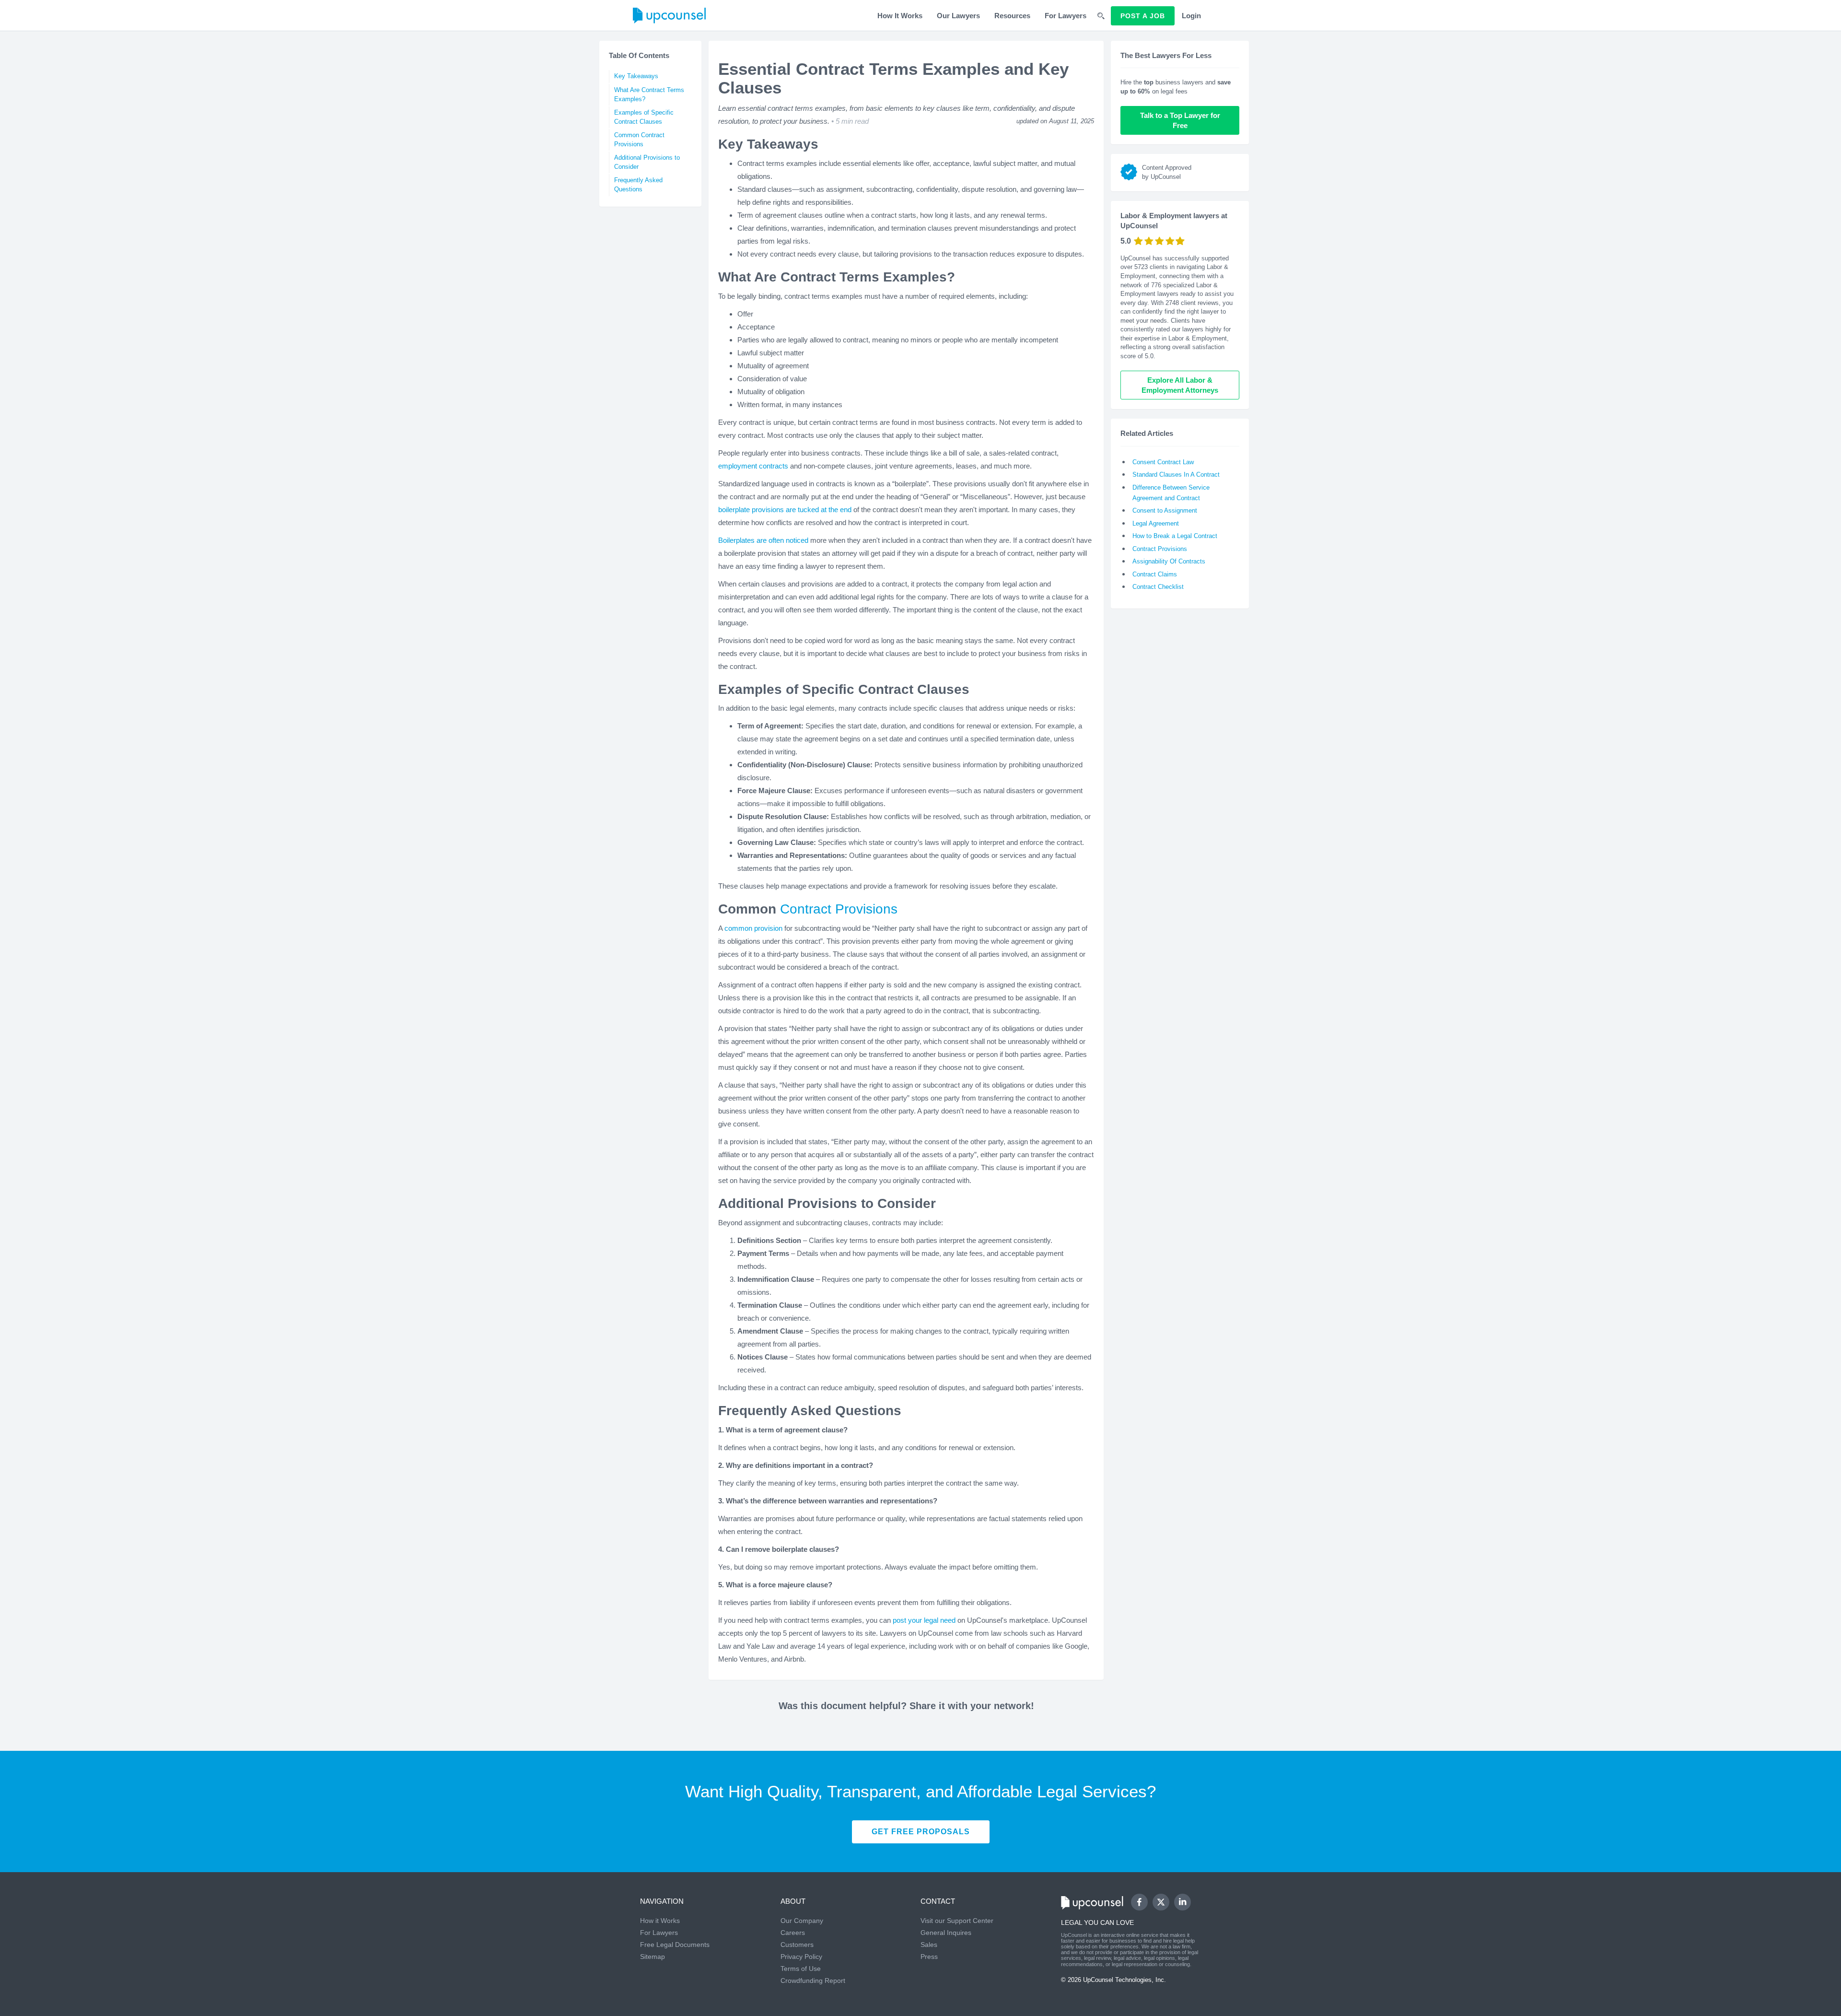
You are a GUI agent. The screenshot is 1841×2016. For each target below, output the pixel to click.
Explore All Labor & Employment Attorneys (1180, 385)
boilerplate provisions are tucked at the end (785, 510)
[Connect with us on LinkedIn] (1183, 1902)
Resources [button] (1012, 16)
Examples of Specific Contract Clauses (644, 117)
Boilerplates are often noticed (763, 540)
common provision (754, 928)
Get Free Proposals (921, 1832)
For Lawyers (1066, 16)
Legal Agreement (1156, 523)
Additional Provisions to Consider (647, 162)
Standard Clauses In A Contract (1176, 475)
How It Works (900, 16)
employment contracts (753, 466)
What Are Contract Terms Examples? (649, 94)
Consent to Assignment (1165, 510)
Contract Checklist (1158, 587)
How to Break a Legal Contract (1175, 536)
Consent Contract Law (1163, 462)
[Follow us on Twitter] (1161, 1902)
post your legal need (924, 1620)
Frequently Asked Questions (638, 185)
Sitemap (653, 1957)
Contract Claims (1155, 574)
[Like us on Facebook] (1139, 1902)
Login (1191, 16)
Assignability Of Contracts (1169, 561)
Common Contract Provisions (639, 140)
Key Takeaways (636, 76)
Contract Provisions (839, 909)
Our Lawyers (958, 16)
